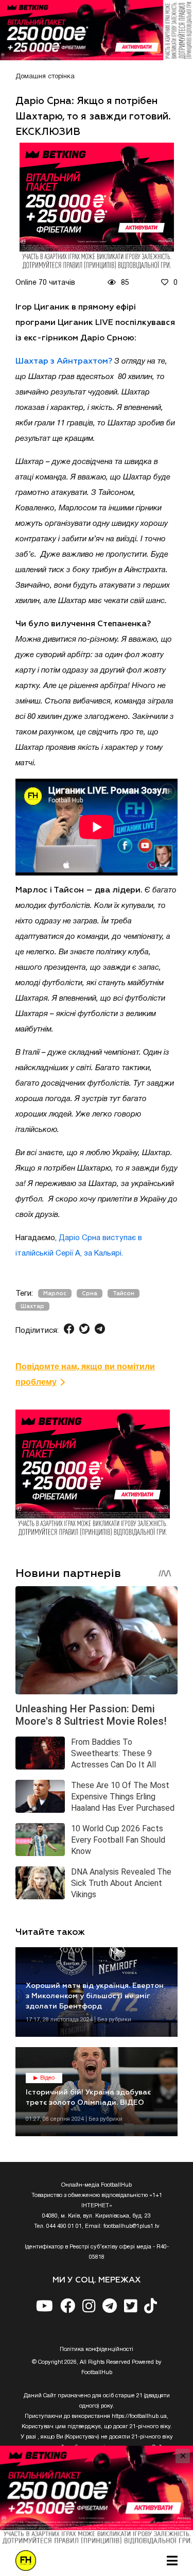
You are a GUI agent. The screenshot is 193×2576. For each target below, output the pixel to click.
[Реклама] (97, 30)
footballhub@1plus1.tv (131, 2226)
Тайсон (124, 1293)
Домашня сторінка (45, 77)
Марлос (55, 1293)
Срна (90, 1293)
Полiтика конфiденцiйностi (97, 2349)
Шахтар (32, 1306)
